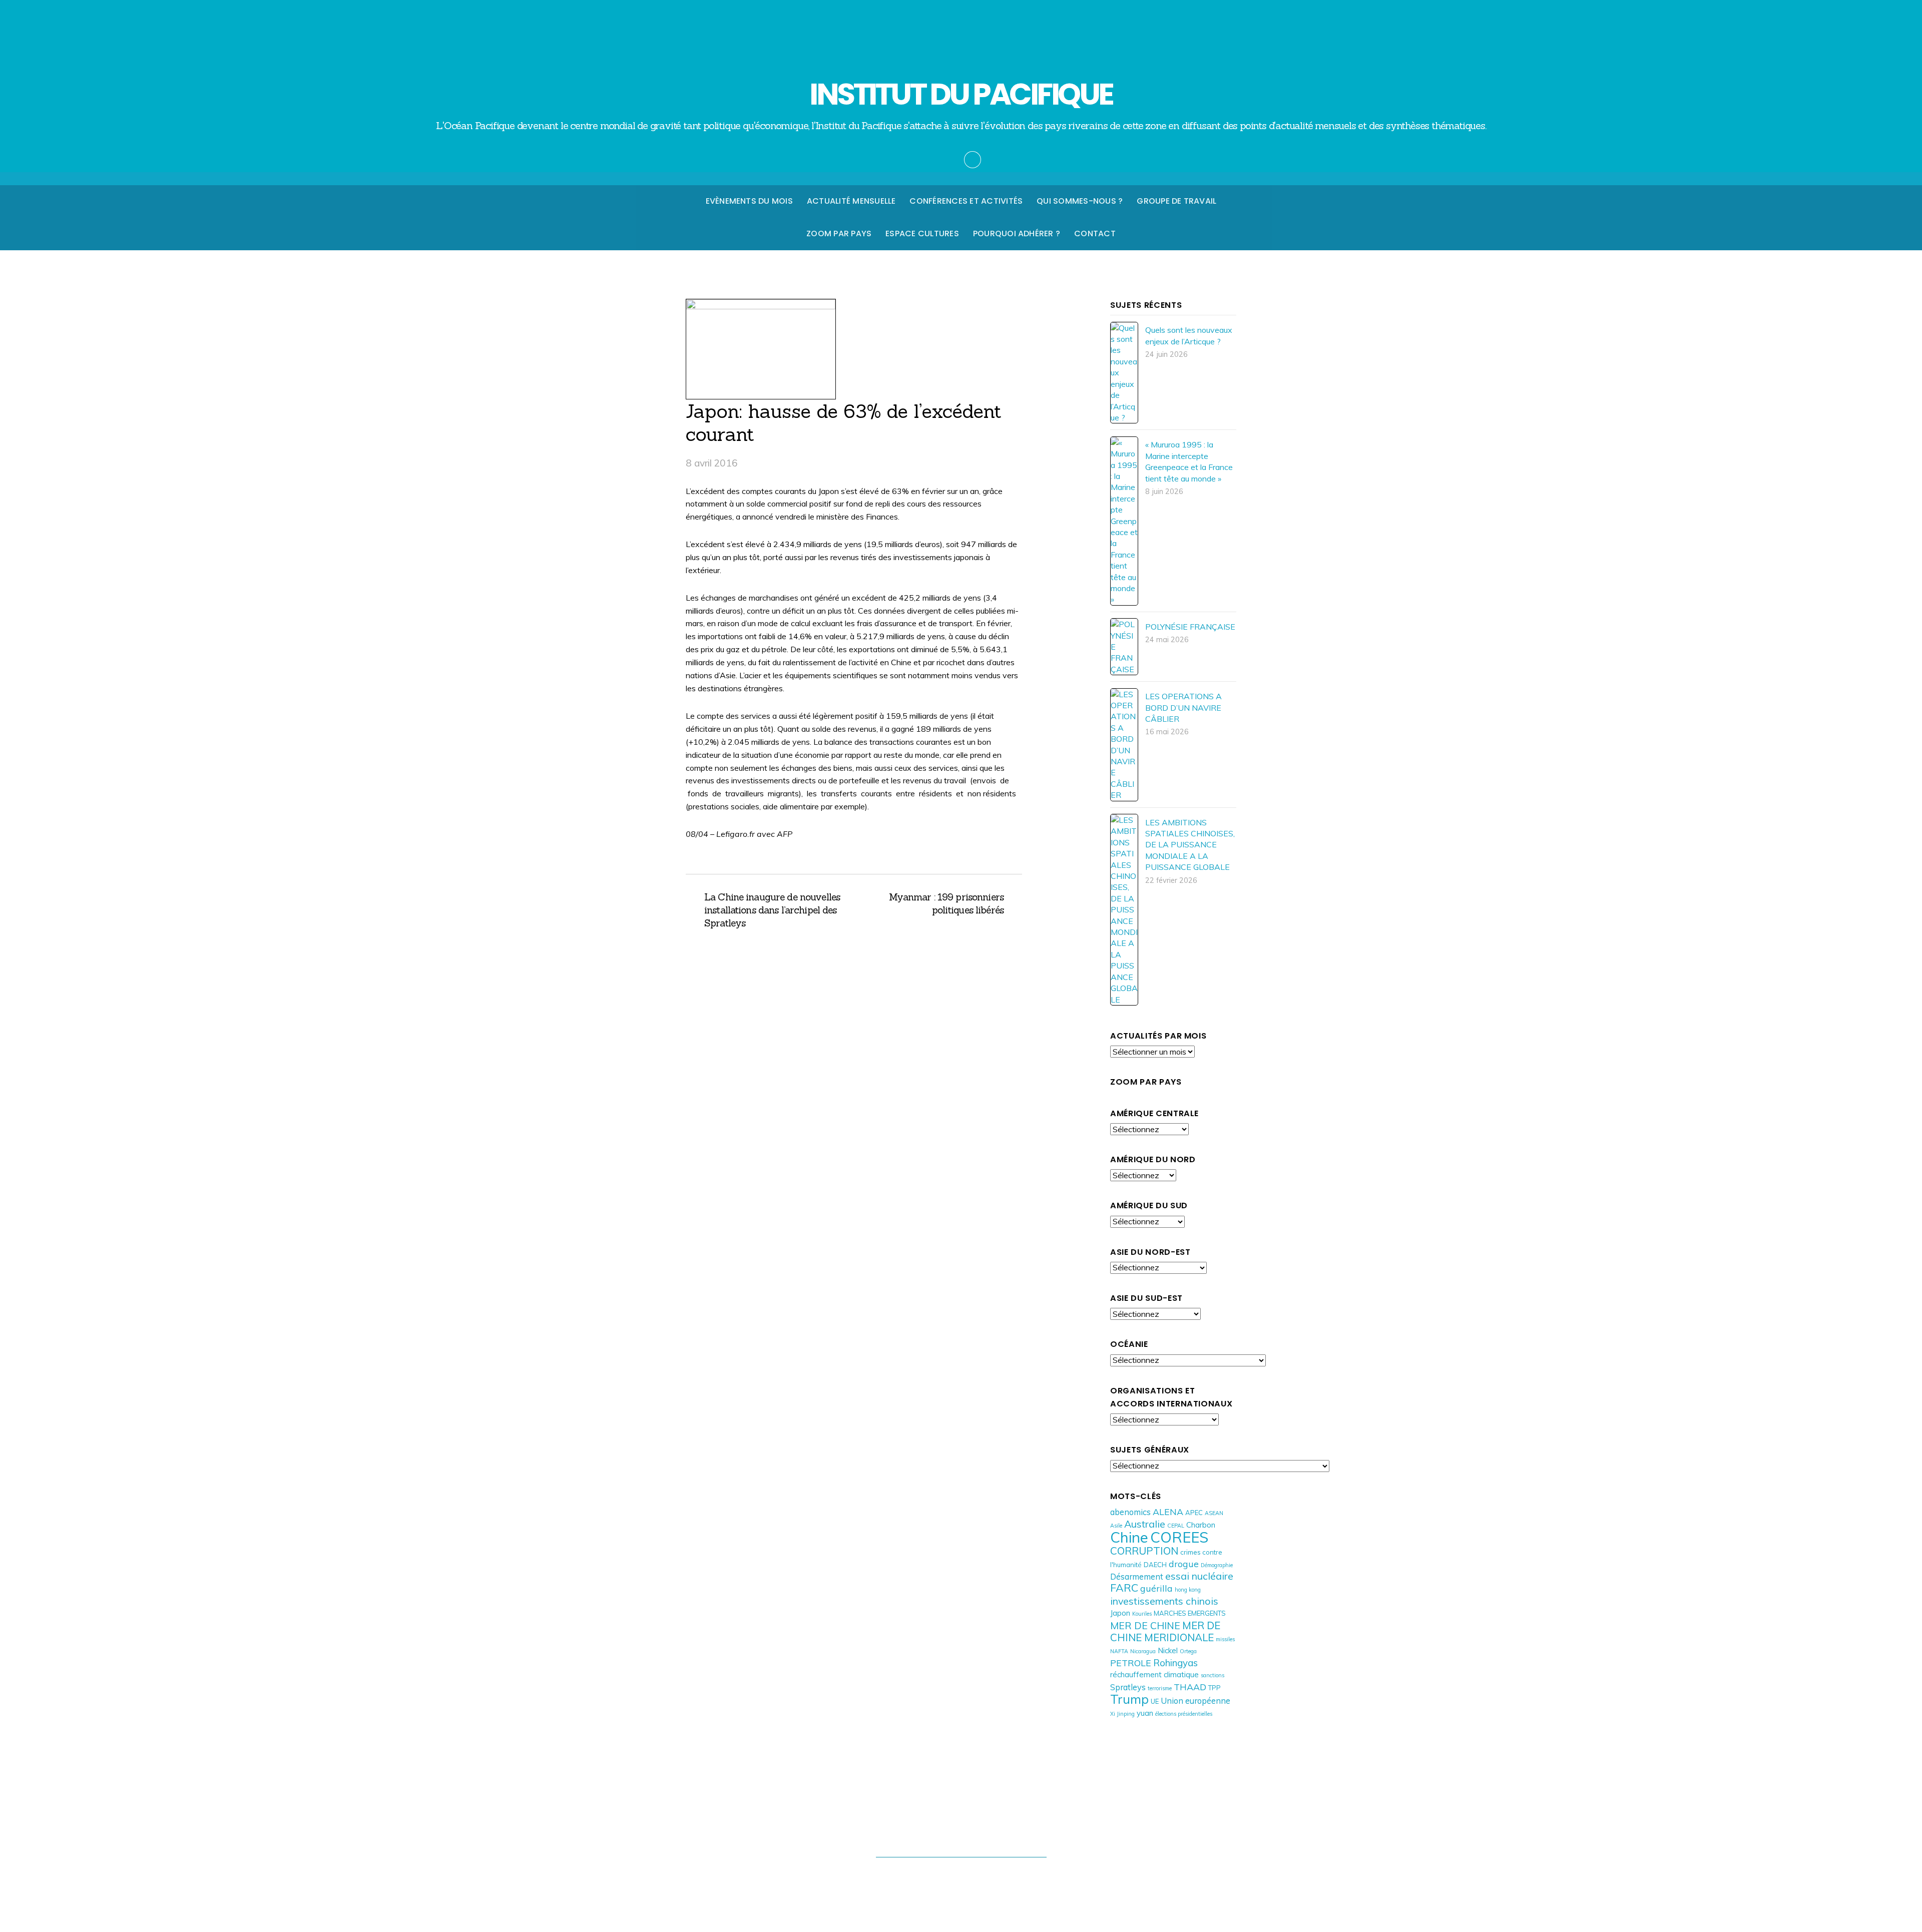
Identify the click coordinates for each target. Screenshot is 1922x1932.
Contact (1095, 233)
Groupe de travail (1176, 201)
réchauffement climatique (1154, 1674)
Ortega (1188, 1651)
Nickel (1168, 1650)
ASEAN (1214, 1513)
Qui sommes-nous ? (1080, 201)
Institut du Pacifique (956, 1876)
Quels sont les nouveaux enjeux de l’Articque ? (1189, 335)
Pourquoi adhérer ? (1017, 233)
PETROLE (1131, 1663)
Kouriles (1142, 1614)
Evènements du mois (749, 201)
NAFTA (1119, 1651)
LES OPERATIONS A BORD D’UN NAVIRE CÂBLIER (1183, 707)
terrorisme (1160, 1688)
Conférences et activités (966, 201)
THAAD (1190, 1687)
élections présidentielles (1184, 1714)
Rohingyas (1175, 1663)
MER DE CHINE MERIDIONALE (1165, 1631)
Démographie (1217, 1565)
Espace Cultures (922, 233)
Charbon (1201, 1525)
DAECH (1155, 1565)
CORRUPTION (1144, 1551)
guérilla (1156, 1588)
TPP (1215, 1688)
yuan (1145, 1713)
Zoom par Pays (839, 233)
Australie (1145, 1524)
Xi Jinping (1122, 1714)
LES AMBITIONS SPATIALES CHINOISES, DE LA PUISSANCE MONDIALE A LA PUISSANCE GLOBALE (1190, 845)
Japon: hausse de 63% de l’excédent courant (844, 422)
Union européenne (1195, 1701)
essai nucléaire (1199, 1576)
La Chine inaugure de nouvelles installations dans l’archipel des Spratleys (772, 910)
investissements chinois (1164, 1601)
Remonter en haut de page (961, 1836)
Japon (1120, 1613)
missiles (1225, 1639)
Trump (1129, 1699)
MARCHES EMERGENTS (1190, 1613)
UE (1155, 1701)
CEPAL (1176, 1526)
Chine (1129, 1537)
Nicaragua (1143, 1651)
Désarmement (1137, 1576)
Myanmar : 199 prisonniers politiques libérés (934, 903)
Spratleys (1128, 1687)
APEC (1194, 1513)
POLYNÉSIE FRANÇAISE (1190, 627)
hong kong (1188, 1590)
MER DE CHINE (1145, 1625)
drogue (1184, 1564)
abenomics (1130, 1512)
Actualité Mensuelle (851, 201)
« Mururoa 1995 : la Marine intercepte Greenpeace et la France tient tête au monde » (1189, 461)
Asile (1116, 1526)
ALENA (1168, 1512)
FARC (1124, 1587)
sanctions (1213, 1675)
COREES (1179, 1537)
